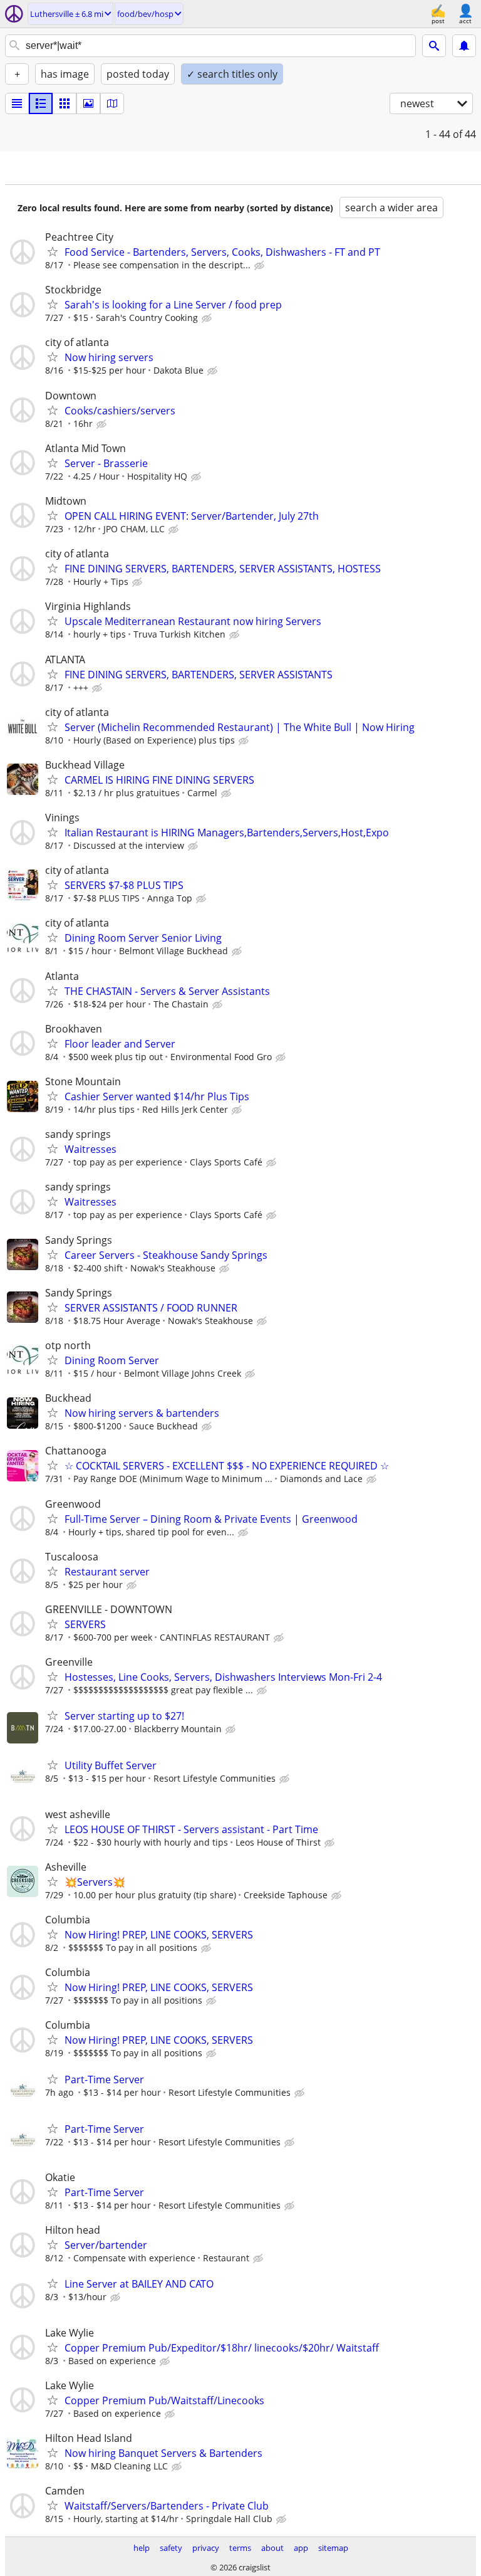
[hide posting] (261, 266)
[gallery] (88, 103)
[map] (112, 103)
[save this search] (464, 46)
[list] (17, 103)
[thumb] (41, 103)
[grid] (65, 103)
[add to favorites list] (53, 251)
